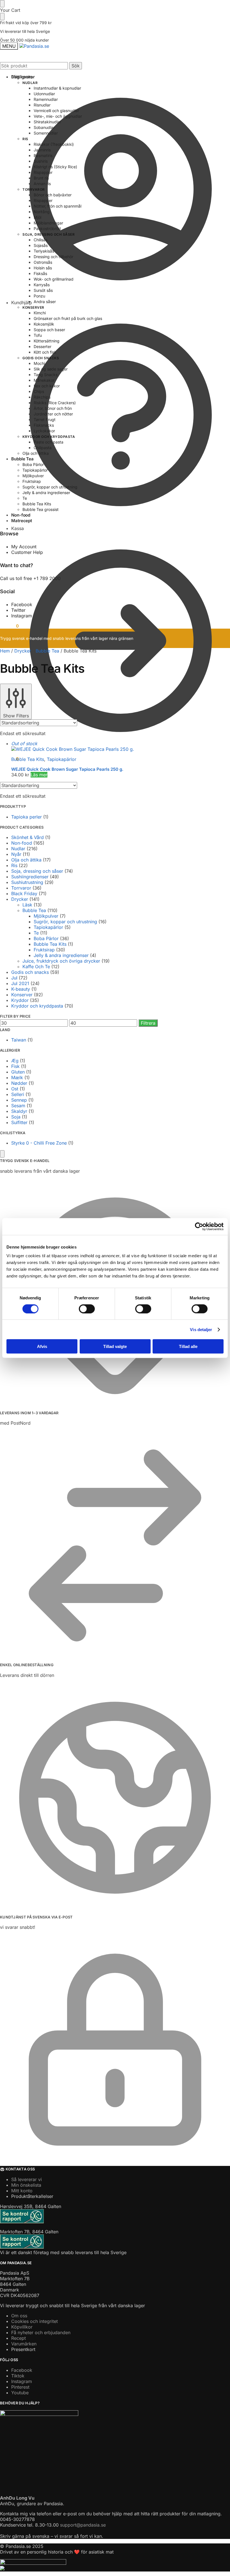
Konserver (22, 995)
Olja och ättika (26, 860)
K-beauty (21, 989)
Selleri (18, 1094)
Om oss (19, 2316)
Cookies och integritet (34, 2321)
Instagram (22, 616)
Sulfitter (19, 1122)
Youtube (20, 2393)
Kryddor (20, 1000)
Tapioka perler (27, 817)
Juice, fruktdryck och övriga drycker (61, 961)
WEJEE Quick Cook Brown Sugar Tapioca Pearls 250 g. (67, 769)
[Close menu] (2, 4)
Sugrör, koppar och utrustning (65, 922)
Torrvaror (21, 888)
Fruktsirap (44, 950)
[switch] (87, 1309)
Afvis (42, 1346)
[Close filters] (2, 1154)
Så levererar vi (27, 2179)
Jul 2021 (20, 983)
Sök (76, 66)
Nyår (16, 854)
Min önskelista (26, 2185)
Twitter (18, 610)
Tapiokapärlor (62, 759)
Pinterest (20, 2387)
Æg (15, 1061)
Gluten (18, 1072)
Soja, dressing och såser (37, 871)
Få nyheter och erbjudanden (41, 2332)
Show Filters (16, 716)
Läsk (27, 905)
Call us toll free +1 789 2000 (30, 578)
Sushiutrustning (27, 882)
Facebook (22, 604)
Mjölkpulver (46, 916)
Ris (14, 865)
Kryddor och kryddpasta (37, 1006)
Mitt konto (22, 77)
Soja (16, 1117)
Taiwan (19, 1040)
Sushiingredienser (30, 877)
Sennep (19, 1100)
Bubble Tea (47, 651)
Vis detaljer (201, 1329)
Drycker (23, 651)
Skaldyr (19, 1111)
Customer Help (27, 552)
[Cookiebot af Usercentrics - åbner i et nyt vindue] (199, 1226)
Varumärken (24, 2344)
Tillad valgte (115, 1346)
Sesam (18, 1106)
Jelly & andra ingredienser (61, 955)
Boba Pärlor (46, 938)
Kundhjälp (22, 303)
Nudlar (18, 849)
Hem (5, 651)
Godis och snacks (30, 972)
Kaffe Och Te (36, 967)
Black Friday (24, 893)
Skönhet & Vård (27, 837)
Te (36, 933)
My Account (24, 547)
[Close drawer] (2, 17)
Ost (15, 1089)
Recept (19, 2338)
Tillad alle (188, 1346)
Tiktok (18, 2376)
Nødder (19, 1083)
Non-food (22, 843)
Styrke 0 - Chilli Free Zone (39, 1143)
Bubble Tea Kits (28, 759)
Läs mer (39, 775)
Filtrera (148, 1023)
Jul (14, 978)
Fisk (15, 1066)
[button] (9, 759)
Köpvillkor (22, 2327)
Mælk (17, 1077)
